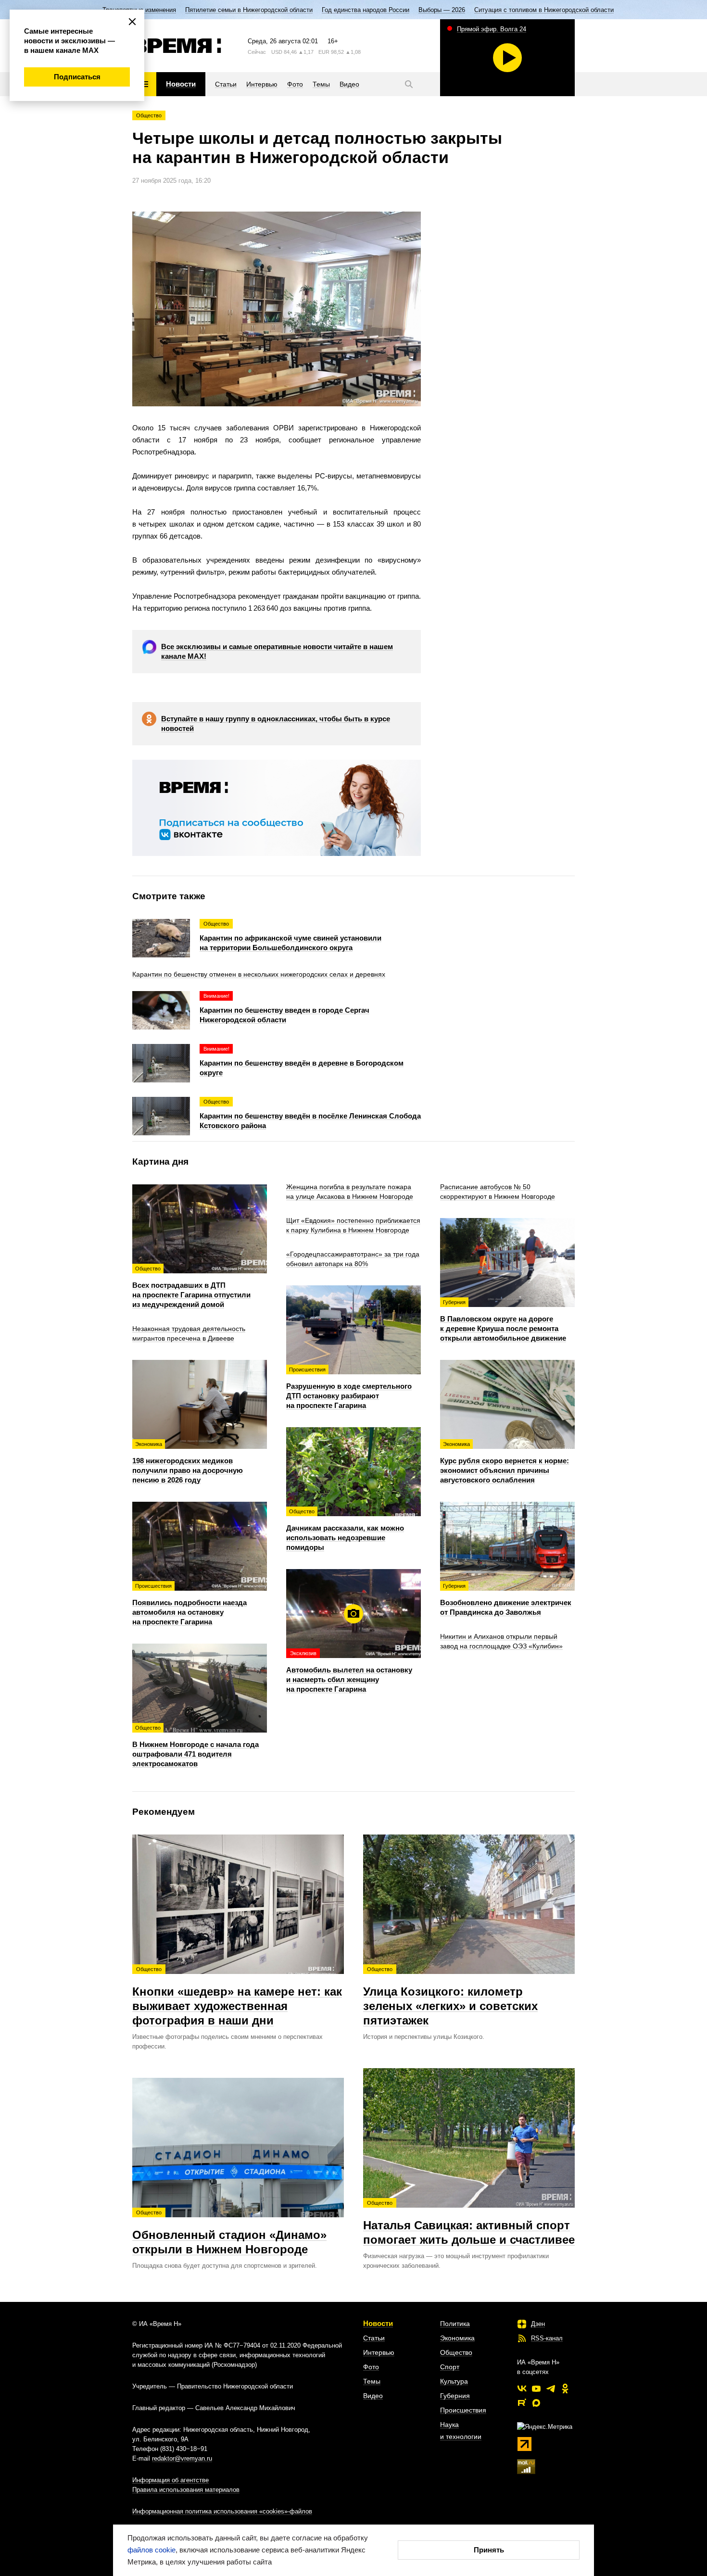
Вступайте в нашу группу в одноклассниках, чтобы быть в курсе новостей (276, 723)
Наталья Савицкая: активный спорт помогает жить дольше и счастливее (469, 2223)
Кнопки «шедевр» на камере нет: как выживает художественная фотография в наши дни (237, 1997)
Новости (378, 2323)
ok (565, 2388)
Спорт (450, 2367)
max (536, 2403)
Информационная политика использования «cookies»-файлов (222, 2511)
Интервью (379, 2352)
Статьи (374, 2338)
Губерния (455, 2396)
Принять (489, 2550)
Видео (373, 2396)
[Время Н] (177, 46)
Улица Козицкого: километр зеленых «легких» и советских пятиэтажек (450, 1997)
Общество (149, 115)
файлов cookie (151, 2550)
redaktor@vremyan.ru (182, 2458)
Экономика (457, 2338)
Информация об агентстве (170, 2480)
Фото (371, 2367)
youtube (536, 2388)
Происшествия (463, 2410)
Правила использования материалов (186, 2490)
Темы (372, 2381)
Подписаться (77, 77)
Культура (454, 2381)
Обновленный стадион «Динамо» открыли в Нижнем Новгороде (229, 2233)
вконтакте (522, 2388)
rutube (522, 2403)
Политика (455, 2324)
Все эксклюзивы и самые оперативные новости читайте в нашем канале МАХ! (277, 651)
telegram (551, 2388)
